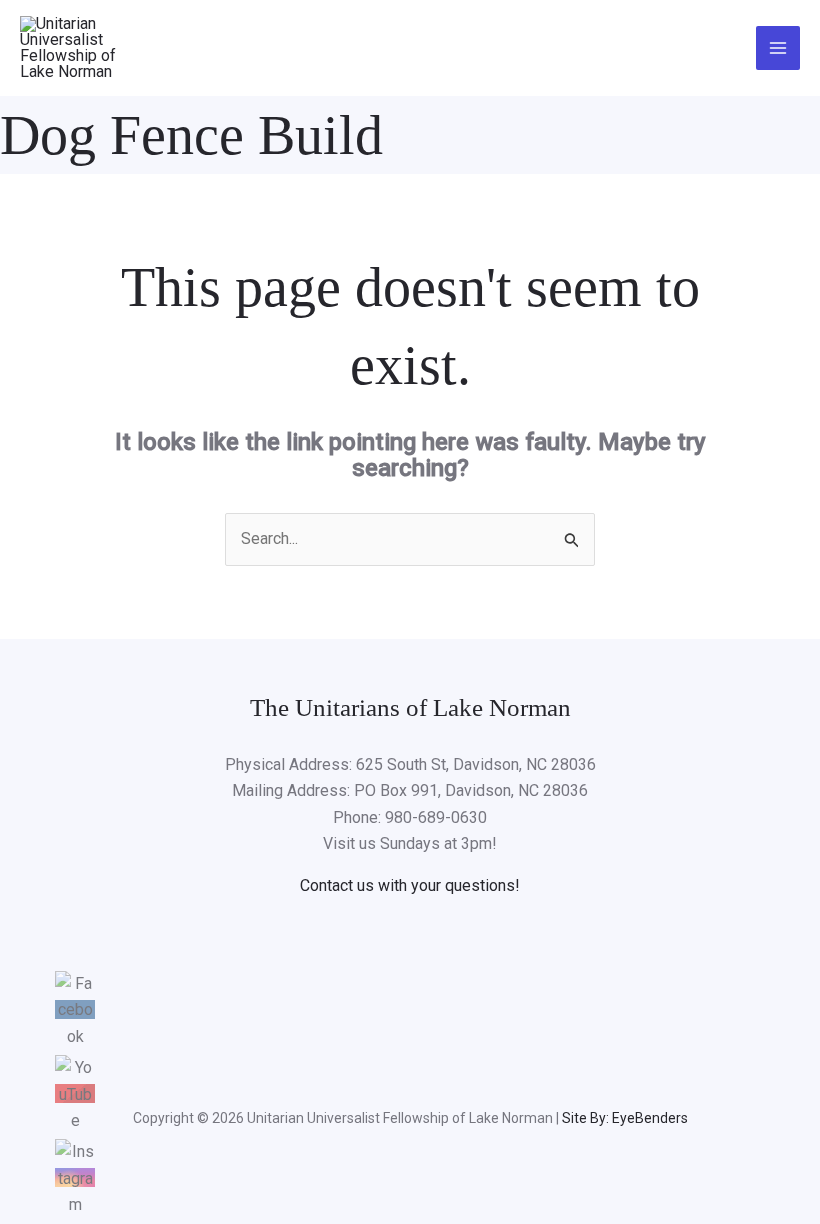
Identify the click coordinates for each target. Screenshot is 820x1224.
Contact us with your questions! (410, 885)
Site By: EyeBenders (625, 1118)
